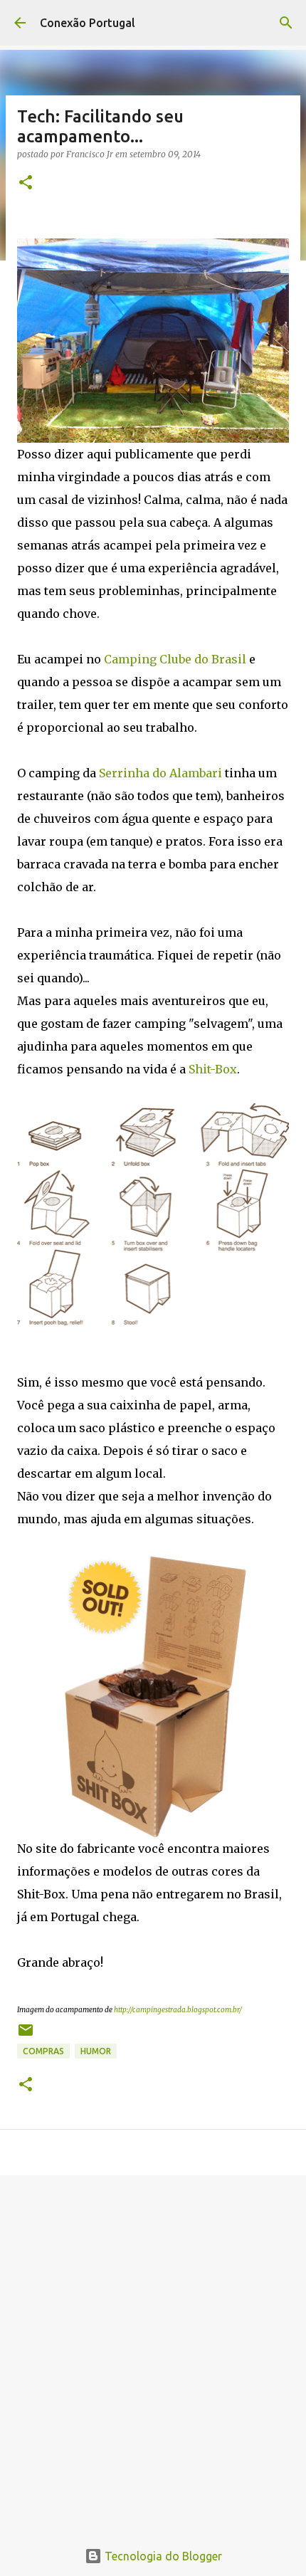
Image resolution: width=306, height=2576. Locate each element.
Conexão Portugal (88, 23)
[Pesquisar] (286, 23)
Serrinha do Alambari (160, 773)
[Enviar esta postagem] (26, 2035)
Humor (96, 2051)
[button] (26, 183)
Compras (43, 2051)
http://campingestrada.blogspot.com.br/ (178, 2010)
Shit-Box (213, 1069)
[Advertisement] (153, 2350)
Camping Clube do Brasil (175, 659)
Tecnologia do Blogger (162, 2556)
